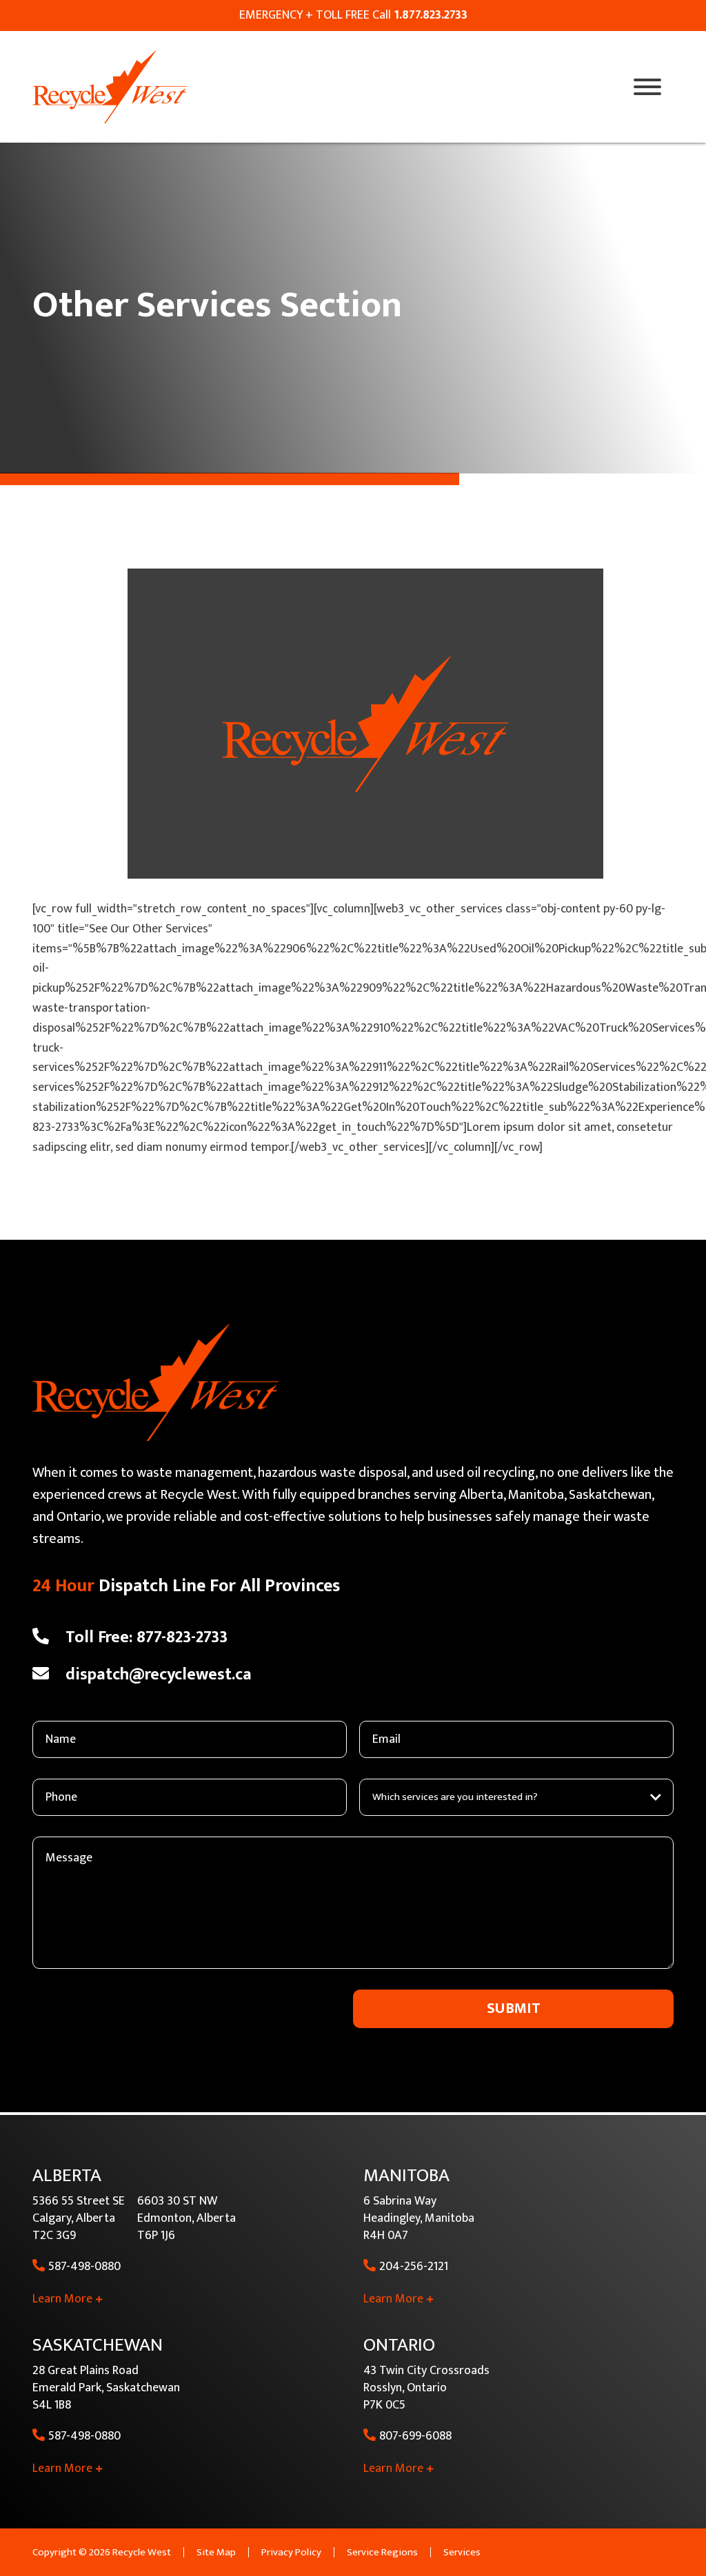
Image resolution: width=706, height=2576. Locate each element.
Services (462, 2552)
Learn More (62, 2299)
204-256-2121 (414, 2267)
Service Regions (382, 2552)
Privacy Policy (291, 2552)
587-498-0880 (84, 2267)
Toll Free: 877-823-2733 (147, 1637)
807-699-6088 (415, 2436)
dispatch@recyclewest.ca (159, 1675)
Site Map (216, 2552)
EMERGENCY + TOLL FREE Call (353, 15)
